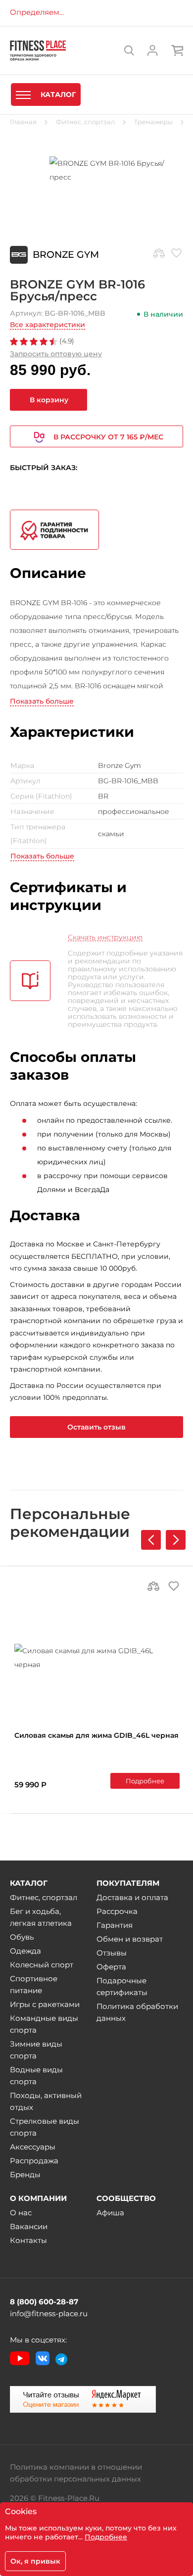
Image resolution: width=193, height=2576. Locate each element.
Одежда (25, 1951)
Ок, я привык (35, 2561)
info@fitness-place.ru (49, 2314)
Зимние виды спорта (36, 2050)
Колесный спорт (42, 1965)
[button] (176, 1540)
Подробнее (145, 1781)
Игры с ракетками (45, 2004)
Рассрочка (117, 1911)
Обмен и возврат (130, 1939)
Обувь (22, 1937)
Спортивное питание (34, 1984)
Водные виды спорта (36, 2075)
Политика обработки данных (137, 2012)
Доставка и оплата (132, 1897)
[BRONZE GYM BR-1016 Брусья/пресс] (96, 170)
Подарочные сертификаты (122, 1986)
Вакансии (29, 2226)
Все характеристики (48, 325)
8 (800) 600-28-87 (44, 2302)
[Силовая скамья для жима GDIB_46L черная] (97, 1658)
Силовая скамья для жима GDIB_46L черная (96, 1735)
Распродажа (34, 2161)
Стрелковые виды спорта (45, 2127)
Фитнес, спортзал (44, 1897)
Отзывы (112, 1953)
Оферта (111, 1967)
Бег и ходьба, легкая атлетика (41, 1917)
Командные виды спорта (44, 2024)
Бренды (25, 2174)
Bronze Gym (66, 255)
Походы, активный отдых (46, 2101)
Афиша (110, 2213)
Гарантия (115, 1925)
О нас (21, 2213)
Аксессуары (33, 2147)
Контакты (28, 2240)
